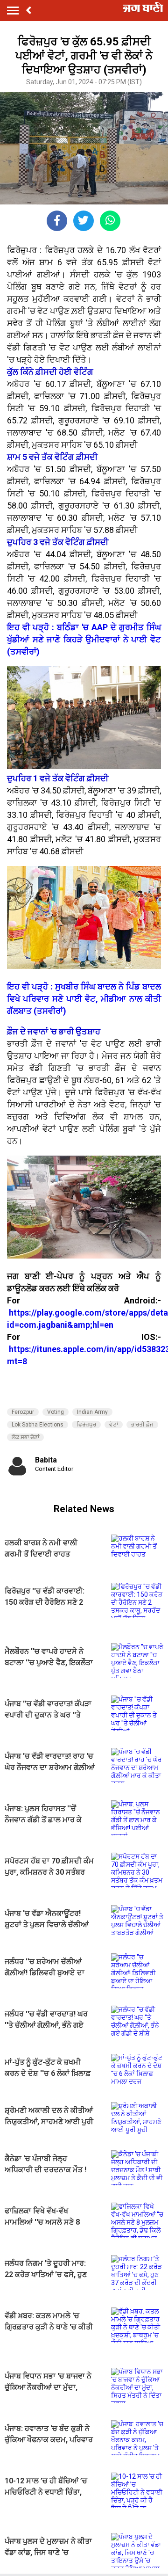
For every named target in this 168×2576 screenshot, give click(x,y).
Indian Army (92, 1412)
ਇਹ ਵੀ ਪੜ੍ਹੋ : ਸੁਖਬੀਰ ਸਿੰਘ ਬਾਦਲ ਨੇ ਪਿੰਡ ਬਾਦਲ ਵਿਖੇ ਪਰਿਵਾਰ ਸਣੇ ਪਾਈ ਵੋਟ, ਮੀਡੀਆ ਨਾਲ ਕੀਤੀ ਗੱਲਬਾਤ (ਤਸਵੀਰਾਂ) (84, 999)
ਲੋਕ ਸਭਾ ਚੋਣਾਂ (25, 1437)
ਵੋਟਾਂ (114, 1425)
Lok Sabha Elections (38, 1425)
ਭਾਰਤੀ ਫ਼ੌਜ (142, 1425)
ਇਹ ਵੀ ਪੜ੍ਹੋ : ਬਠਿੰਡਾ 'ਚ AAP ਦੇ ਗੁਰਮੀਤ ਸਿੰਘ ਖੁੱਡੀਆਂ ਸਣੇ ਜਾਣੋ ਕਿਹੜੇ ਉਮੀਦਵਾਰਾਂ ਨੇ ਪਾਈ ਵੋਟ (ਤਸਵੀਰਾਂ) (84, 639)
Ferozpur (23, 1412)
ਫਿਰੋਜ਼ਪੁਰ (86, 1425)
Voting (56, 1412)
